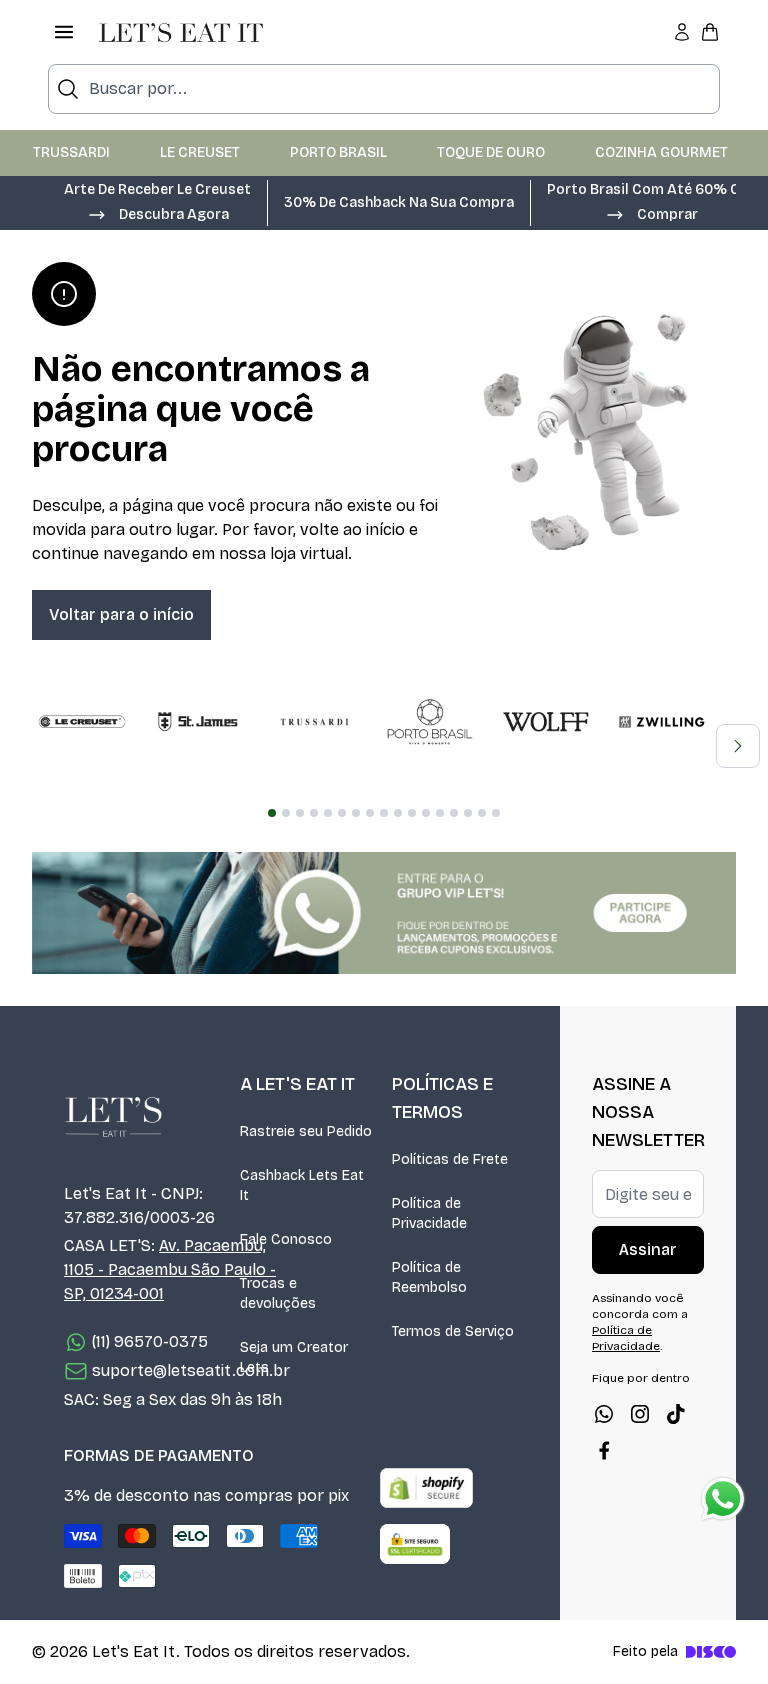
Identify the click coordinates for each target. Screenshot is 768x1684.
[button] (158, 213)
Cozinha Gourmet (661, 152)
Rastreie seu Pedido (306, 1131)
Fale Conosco (286, 1239)
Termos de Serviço (453, 1331)
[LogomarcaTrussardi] (314, 722)
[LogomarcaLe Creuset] (82, 722)
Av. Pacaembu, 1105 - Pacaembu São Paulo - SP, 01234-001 (170, 1269)
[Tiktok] (676, 1414)
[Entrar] (682, 32)
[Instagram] (640, 1414)
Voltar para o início (121, 614)
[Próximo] (738, 746)
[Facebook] (604, 1450)
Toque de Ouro (491, 152)
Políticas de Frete (450, 1159)
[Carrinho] (710, 32)
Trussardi (71, 152)
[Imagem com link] (384, 913)
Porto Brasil (338, 152)
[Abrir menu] (64, 32)
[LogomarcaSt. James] (198, 722)
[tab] (272, 813)
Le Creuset (200, 152)
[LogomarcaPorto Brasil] (430, 722)
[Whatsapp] (604, 1414)
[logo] (181, 32)
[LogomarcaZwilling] (662, 722)
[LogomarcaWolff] (546, 722)
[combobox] (384, 89)
